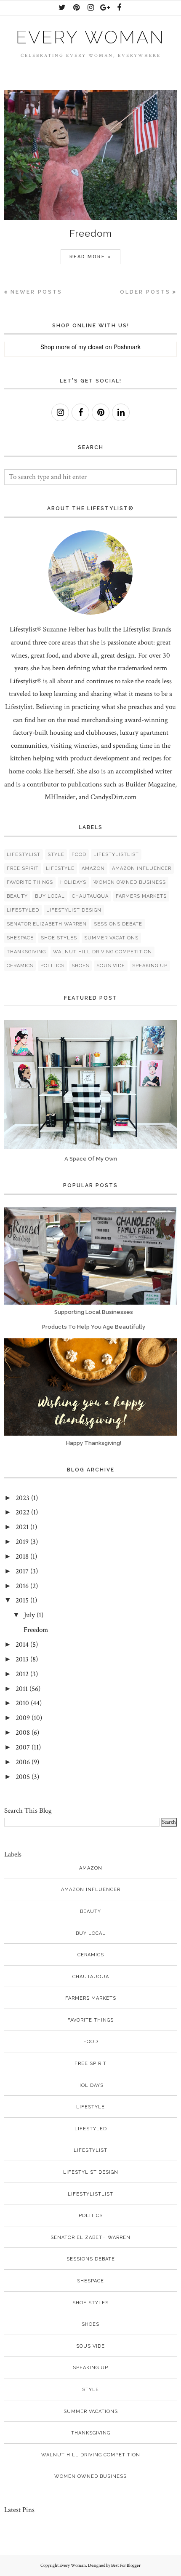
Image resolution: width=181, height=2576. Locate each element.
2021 (22, 1527)
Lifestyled (23, 910)
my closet (91, 347)
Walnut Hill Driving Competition (102, 952)
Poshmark (127, 347)
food (79, 855)
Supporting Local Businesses (94, 1312)
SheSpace (20, 938)
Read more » (90, 257)
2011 (22, 1689)
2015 (22, 1600)
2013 (22, 1659)
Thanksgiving (26, 952)
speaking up (150, 966)
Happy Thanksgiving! (94, 1443)
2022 (23, 1512)
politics (52, 966)
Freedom (91, 233)
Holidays (73, 882)
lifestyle (60, 868)
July (29, 1615)
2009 (23, 1718)
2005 (23, 1777)
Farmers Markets (141, 896)
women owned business (130, 882)
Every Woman (90, 37)
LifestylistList (116, 855)
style (56, 855)
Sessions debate (118, 924)
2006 (23, 1762)
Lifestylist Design (74, 910)
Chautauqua (90, 896)
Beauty (17, 896)
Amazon (93, 868)
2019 (22, 1542)
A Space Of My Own (91, 1159)
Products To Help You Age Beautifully (94, 1327)
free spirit (23, 868)
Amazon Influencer (142, 868)
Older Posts (145, 292)
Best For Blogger (126, 2565)
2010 (22, 1703)
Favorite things (30, 882)
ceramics (20, 966)
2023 (23, 1498)
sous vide (111, 966)
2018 (22, 1557)
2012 (22, 1674)
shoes (80, 966)
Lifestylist (24, 855)
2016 (22, 1586)
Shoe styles (59, 938)
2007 (23, 1747)
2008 (23, 1733)
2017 (22, 1571)
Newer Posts (36, 292)
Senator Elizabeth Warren (47, 924)
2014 (22, 1645)
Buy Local (50, 896)
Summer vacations (111, 938)
